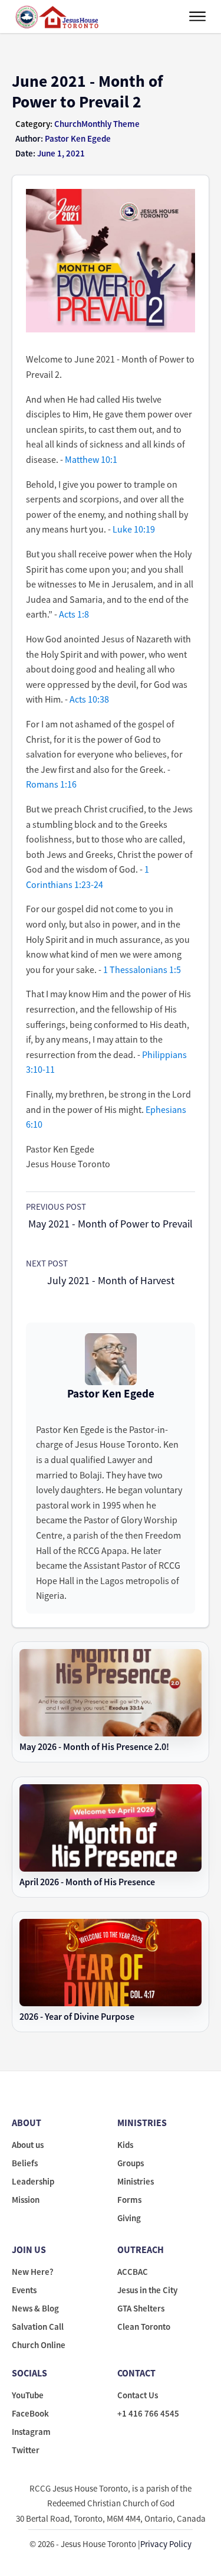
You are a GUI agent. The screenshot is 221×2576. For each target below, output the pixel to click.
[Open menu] (197, 17)
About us (28, 2145)
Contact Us (138, 2395)
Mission (26, 2200)
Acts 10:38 (89, 699)
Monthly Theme (111, 124)
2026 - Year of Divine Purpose (77, 2017)
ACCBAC (133, 2272)
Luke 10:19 (134, 529)
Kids (125, 2145)
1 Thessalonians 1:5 (142, 969)
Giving (129, 2218)
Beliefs (25, 2163)
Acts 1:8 (74, 614)
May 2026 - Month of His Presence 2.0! (94, 1747)
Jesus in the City (147, 2290)
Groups (131, 2163)
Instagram (31, 2432)
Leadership (33, 2181)
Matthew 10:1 (91, 459)
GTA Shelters (141, 2308)
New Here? (33, 2272)
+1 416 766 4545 (148, 2413)
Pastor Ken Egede (111, 1393)
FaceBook (30, 2413)
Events (24, 2290)
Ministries (136, 2181)
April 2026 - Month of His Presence (87, 1882)
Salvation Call (38, 2327)
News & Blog (35, 2308)
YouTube (28, 2395)
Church (68, 124)
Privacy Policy (166, 2544)
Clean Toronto (144, 2327)
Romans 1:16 (51, 784)
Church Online (39, 2345)
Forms (129, 2200)
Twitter (26, 2450)
